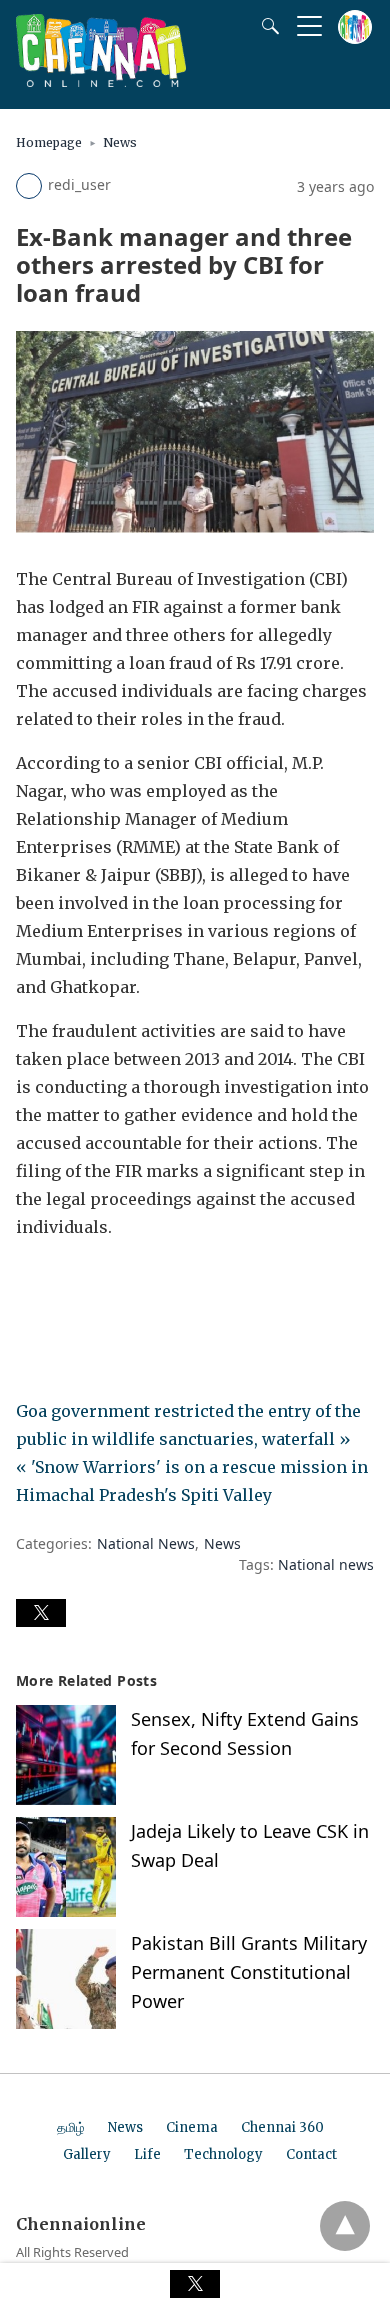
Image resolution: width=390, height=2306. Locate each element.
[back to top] (345, 2226)
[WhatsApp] (96, 1283)
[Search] (266, 26)
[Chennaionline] (101, 81)
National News (146, 1543)
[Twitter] (64, 1283)
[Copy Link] (128, 1283)
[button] (41, 1613)
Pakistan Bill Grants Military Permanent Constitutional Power (249, 1972)
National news (326, 1564)
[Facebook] (32, 1283)
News (120, 142)
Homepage (49, 142)
